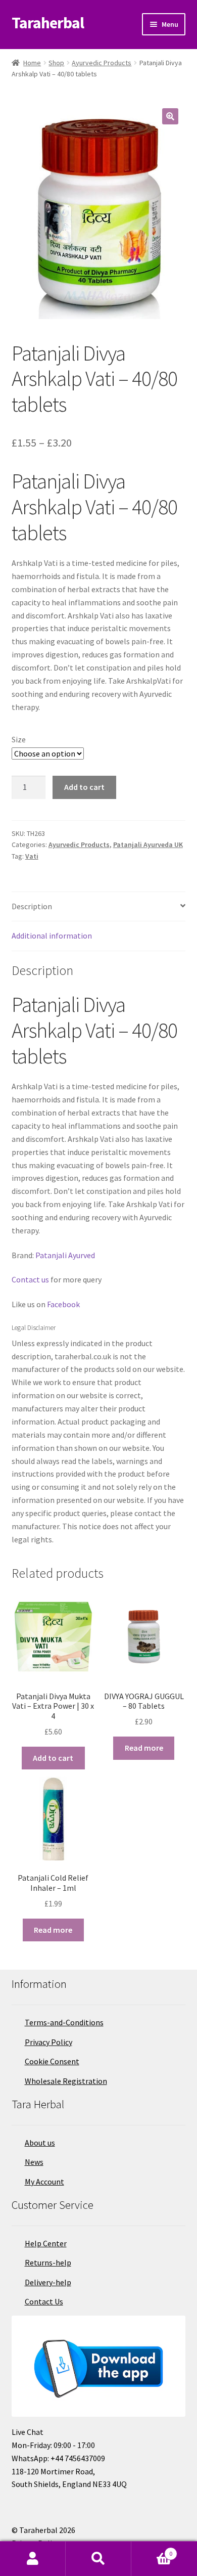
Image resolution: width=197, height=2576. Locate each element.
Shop (56, 63)
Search (98, 2559)
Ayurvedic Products (102, 63)
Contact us (30, 1279)
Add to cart (84, 787)
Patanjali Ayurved (65, 1255)
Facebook (63, 1304)
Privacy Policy (48, 2042)
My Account (44, 2182)
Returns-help (48, 2262)
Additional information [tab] (52, 936)
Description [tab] (32, 906)
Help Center (46, 2243)
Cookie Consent (52, 2061)
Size (19, 739)
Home (32, 63)
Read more (144, 1748)
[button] (170, 116)
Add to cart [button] (53, 1758)
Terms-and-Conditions (64, 2022)
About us (40, 2143)
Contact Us (44, 2301)
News (34, 2162)
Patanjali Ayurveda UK (148, 845)
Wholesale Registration (66, 2081)
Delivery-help (48, 2282)
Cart (152, 2550)
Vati (32, 856)
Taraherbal (48, 23)
